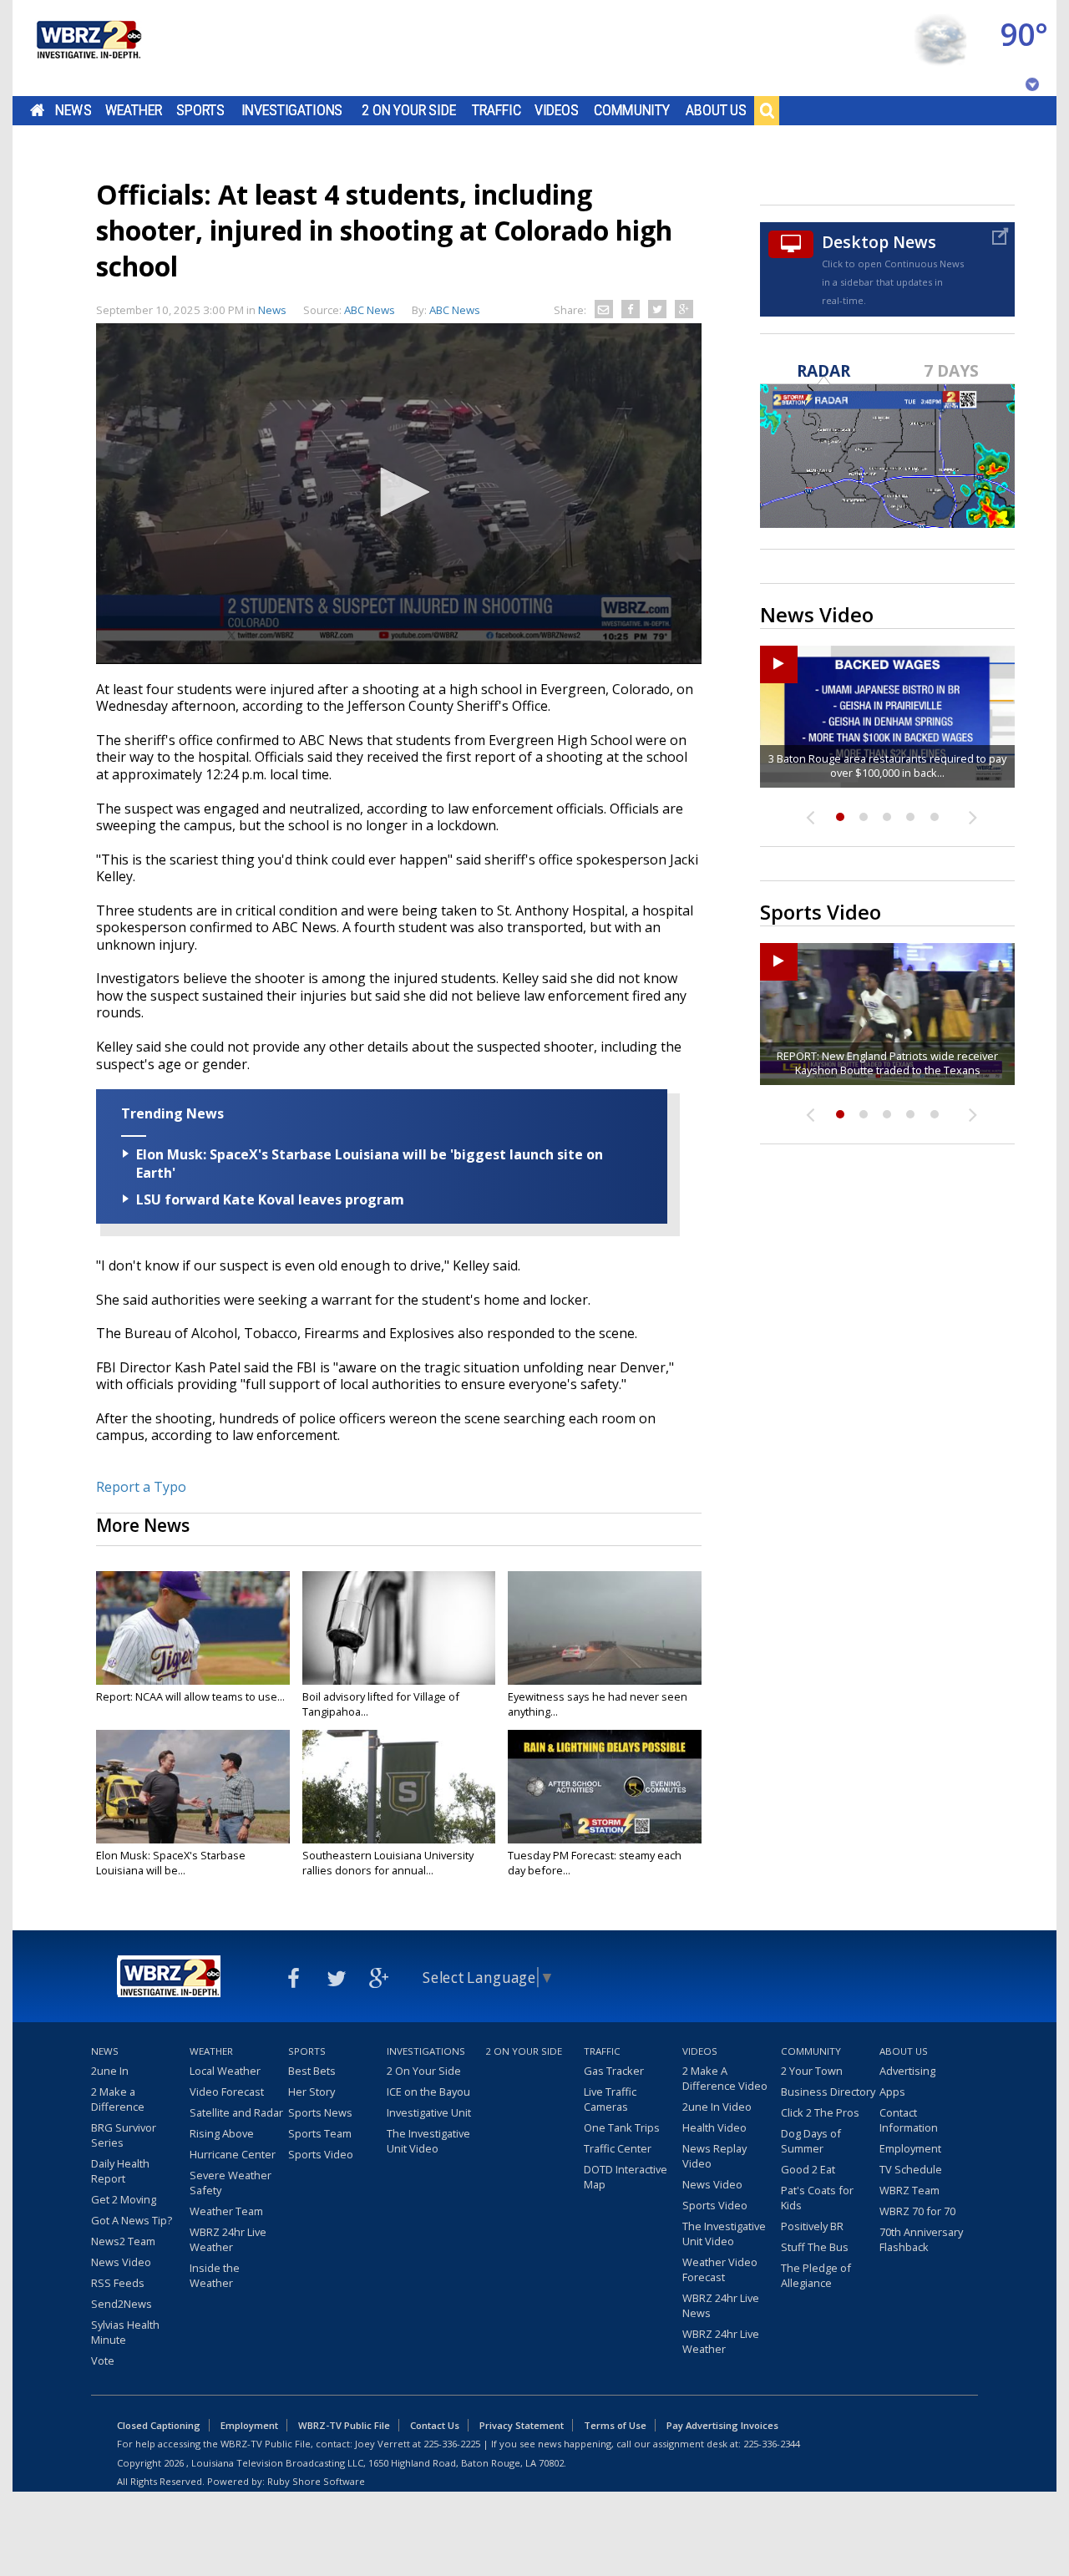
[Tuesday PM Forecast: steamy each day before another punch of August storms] (605, 1787)
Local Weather (225, 2071)
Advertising (907, 2071)
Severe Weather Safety (231, 2183)
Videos (557, 110)
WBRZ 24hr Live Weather (228, 2239)
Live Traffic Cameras (610, 2099)
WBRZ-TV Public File (344, 2425)
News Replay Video (714, 2156)
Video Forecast (227, 2092)
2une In (110, 2071)
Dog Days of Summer (811, 2141)
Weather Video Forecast (720, 2269)
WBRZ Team (909, 2190)
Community (632, 110)
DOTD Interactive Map (626, 2177)
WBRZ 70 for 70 (917, 2211)
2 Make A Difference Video (725, 2078)
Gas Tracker (614, 2071)
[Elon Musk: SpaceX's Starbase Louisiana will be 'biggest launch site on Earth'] (193, 1787)
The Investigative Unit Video (428, 2141)
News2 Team (123, 2241)
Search (767, 110)
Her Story (312, 2092)
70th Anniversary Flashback (921, 2239)
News (73, 110)
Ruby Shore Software (316, 2481)
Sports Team (320, 2133)
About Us (716, 110)
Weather (134, 110)
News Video (121, 2262)
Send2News (122, 2304)
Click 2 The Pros (820, 2112)
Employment (910, 2148)
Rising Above (222, 2133)
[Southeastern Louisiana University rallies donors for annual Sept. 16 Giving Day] (399, 1787)
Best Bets (312, 2071)
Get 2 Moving (124, 2199)
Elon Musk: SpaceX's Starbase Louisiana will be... (171, 1863)
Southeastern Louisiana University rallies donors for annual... (388, 1863)
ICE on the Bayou (428, 2092)
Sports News (320, 2112)
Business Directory (828, 2092)
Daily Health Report (120, 2171)
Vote (103, 2360)
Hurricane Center (233, 2154)
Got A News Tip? (132, 2220)
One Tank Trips (622, 2127)
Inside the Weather (215, 2275)
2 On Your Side (409, 110)
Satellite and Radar (236, 2112)
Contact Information (909, 2120)
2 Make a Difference (118, 2099)
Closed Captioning (159, 2425)
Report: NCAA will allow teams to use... (190, 1696)
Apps (892, 2092)
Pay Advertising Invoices (722, 2425)
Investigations (292, 110)
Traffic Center (618, 2148)
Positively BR (812, 2226)
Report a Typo (141, 1487)
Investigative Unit (429, 2112)
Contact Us (435, 2425)
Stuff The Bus (815, 2247)
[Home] (88, 48)
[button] (399, 492)
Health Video (714, 2127)
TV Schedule (911, 2169)
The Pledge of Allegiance (816, 2275)
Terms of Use (615, 2425)
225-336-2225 (452, 2444)
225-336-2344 (772, 2444)
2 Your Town (812, 2071)
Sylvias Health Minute (125, 2332)
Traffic (497, 110)
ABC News (455, 310)
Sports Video (321, 2154)
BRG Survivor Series (124, 2135)
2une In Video (717, 2107)
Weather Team (226, 2211)
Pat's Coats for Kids (817, 2198)
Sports (200, 110)
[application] (399, 494)
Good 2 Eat (808, 2169)
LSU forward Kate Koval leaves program (270, 1199)
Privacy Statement (522, 2425)
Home (37, 110)
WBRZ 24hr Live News (721, 2305)
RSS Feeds (118, 2283)
